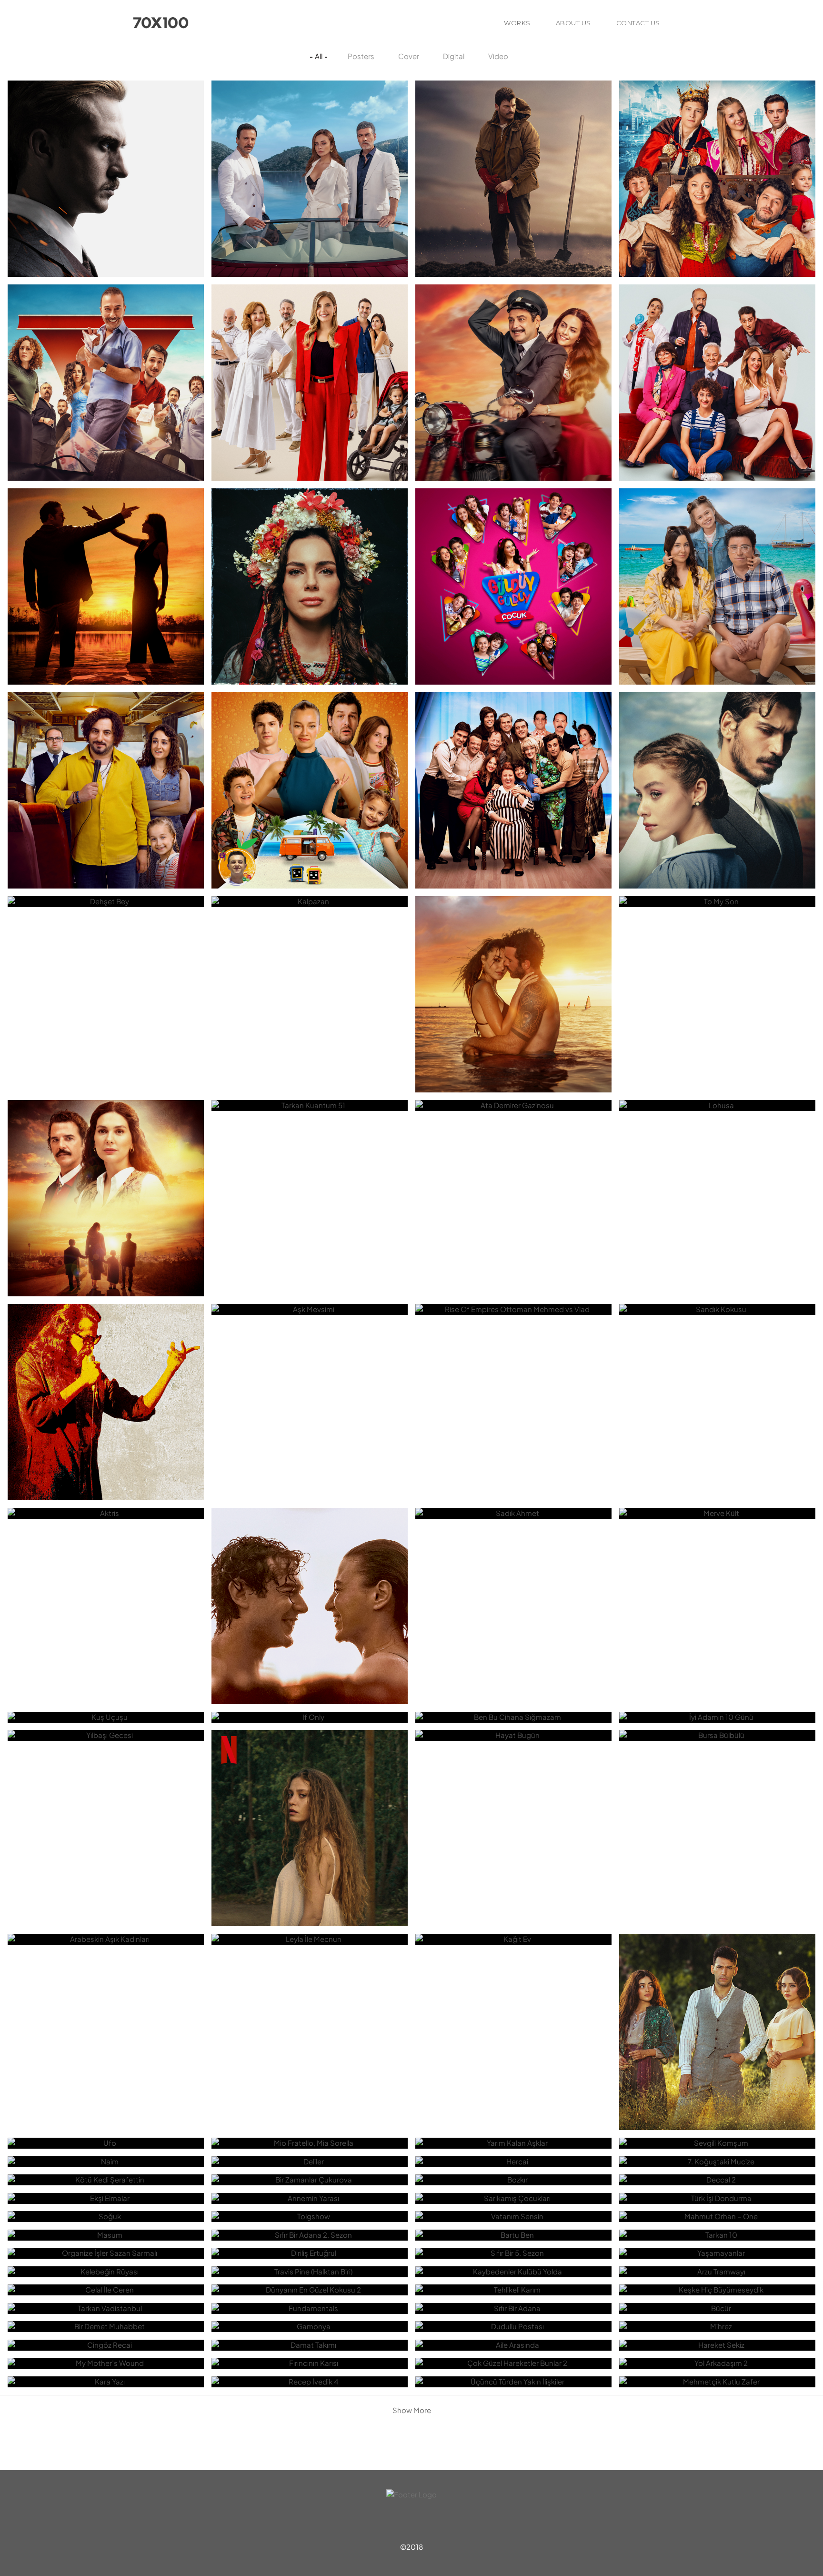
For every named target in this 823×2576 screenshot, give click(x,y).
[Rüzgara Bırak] (513, 950)
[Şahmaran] (310, 1784)
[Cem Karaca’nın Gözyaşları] (106, 1358)
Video (498, 56)
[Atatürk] (106, 134)
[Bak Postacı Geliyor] (513, 338)
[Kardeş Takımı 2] (310, 746)
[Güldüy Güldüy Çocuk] (513, 542)
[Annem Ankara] (106, 1154)
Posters (361, 56)
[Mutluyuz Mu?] (717, 542)
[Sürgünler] (717, 746)
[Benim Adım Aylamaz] (310, 542)
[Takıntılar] (717, 338)
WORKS (517, 23)
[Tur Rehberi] (106, 746)
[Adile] (513, 746)
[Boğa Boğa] (513, 134)
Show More (412, 2410)
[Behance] (394, 2522)
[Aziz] (717, 1988)
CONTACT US (638, 23)
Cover (409, 56)
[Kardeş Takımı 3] (717, 134)
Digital (454, 56)
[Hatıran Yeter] (310, 1562)
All (319, 56)
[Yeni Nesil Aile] (310, 338)
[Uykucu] (106, 542)
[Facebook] (411, 2522)
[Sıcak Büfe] (106, 338)
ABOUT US (573, 23)
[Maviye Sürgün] (310, 134)
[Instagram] (429, 2522)
